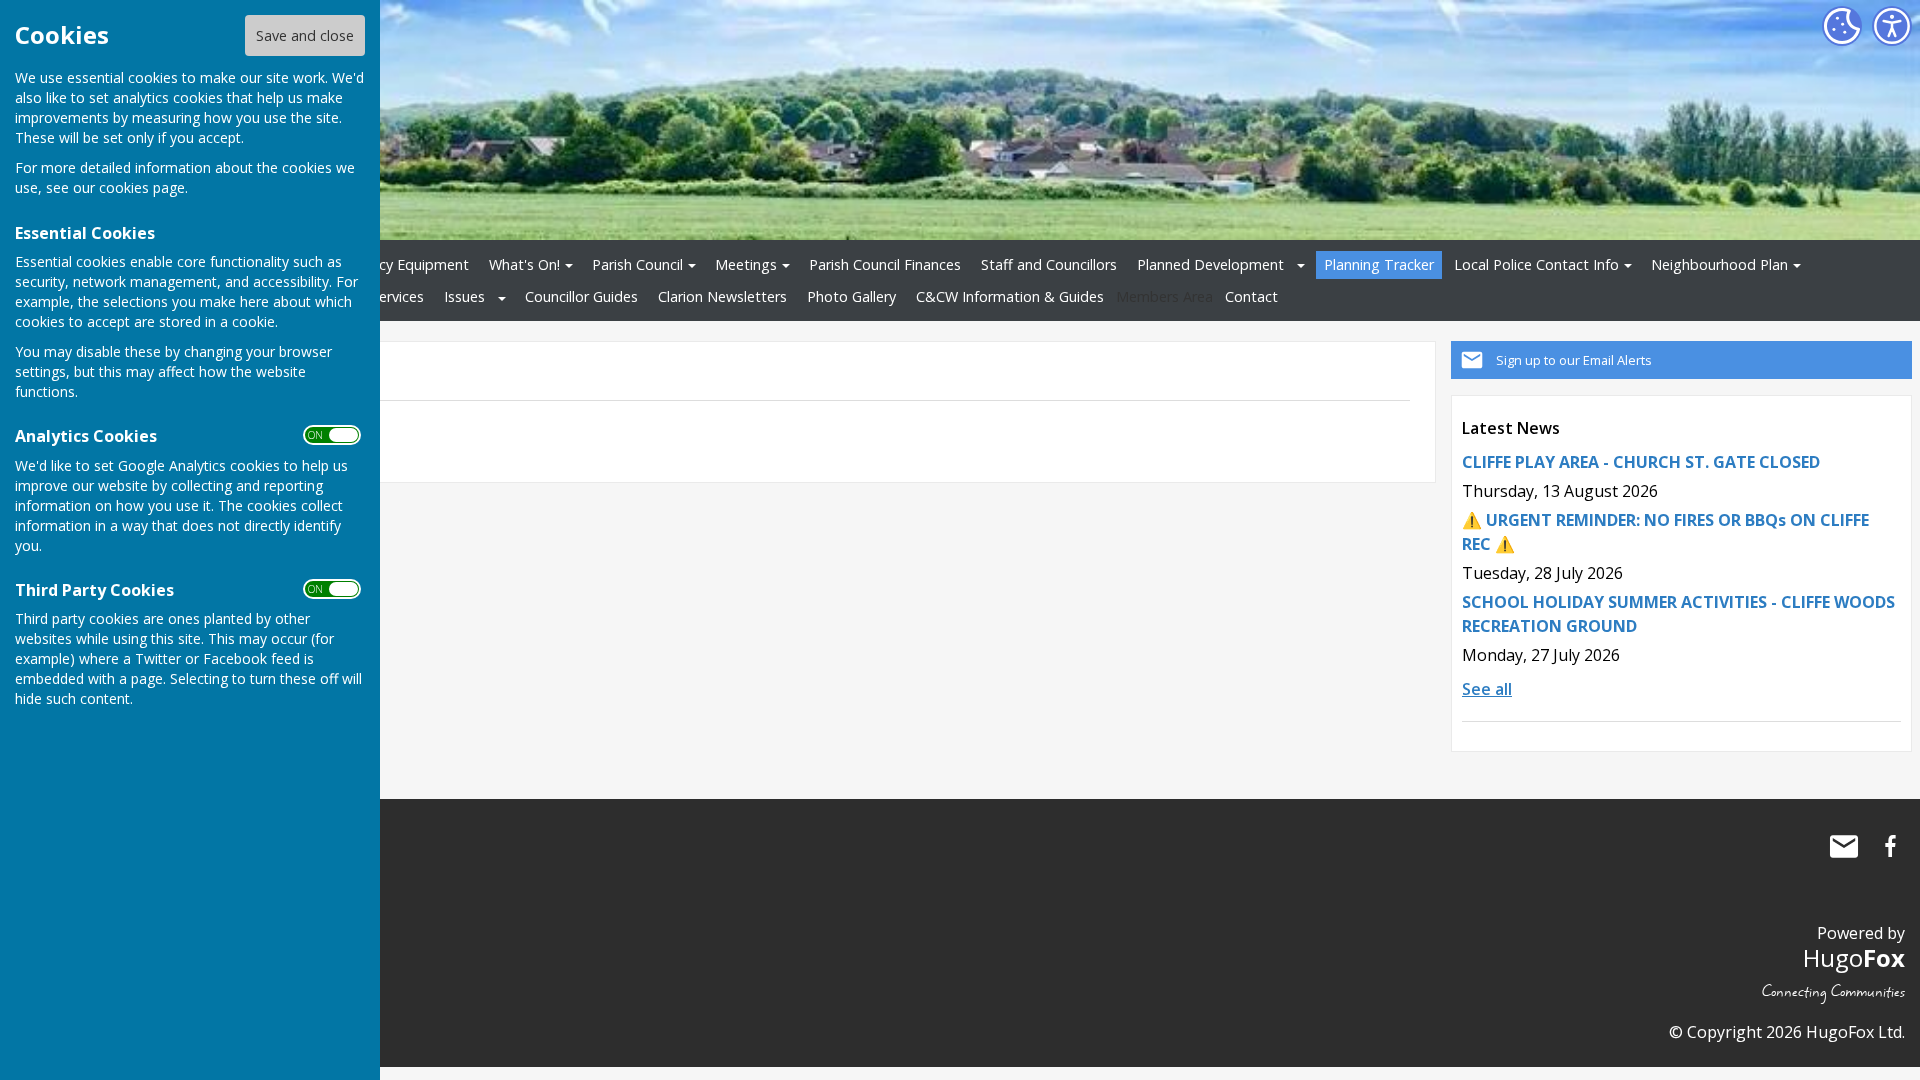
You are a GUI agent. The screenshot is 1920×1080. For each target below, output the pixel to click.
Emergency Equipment (394, 264)
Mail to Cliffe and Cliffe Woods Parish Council (1844, 846)
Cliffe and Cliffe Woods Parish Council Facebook (1890, 846)
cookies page (142, 187)
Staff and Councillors (1049, 264)
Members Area (1164, 296)
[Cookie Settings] (1842, 26)
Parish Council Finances (885, 264)
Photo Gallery (851, 296)
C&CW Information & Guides (1010, 296)
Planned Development (1210, 264)
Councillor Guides (581, 296)
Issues (464, 296)
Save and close (305, 35)
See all (1487, 689)
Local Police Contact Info (1536, 264)
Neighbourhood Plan (1719, 264)
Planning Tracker (1379, 264)
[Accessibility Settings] (1892, 26)
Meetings (746, 264)
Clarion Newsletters (722, 296)
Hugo (1854, 957)
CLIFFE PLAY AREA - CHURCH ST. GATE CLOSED (1641, 462)
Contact (1251, 296)
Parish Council (637, 264)
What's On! (524, 264)
